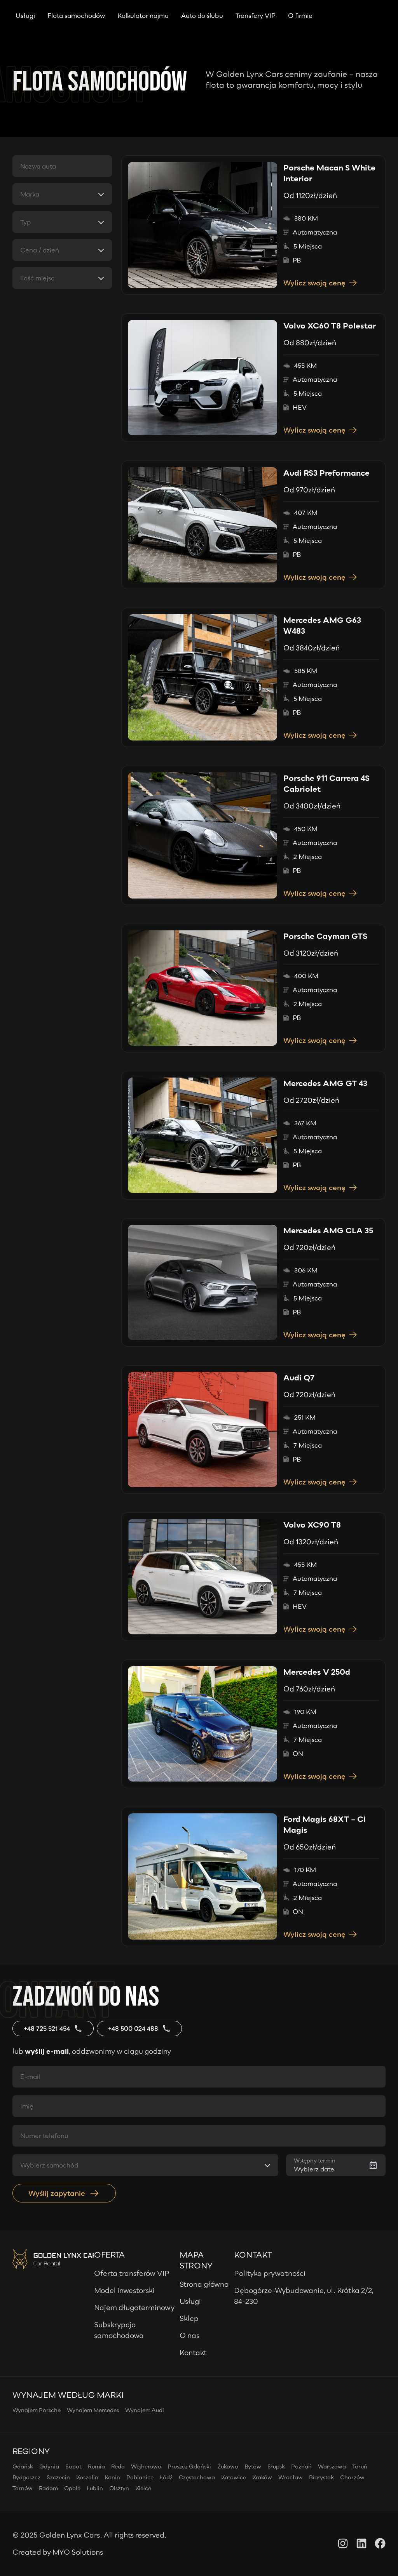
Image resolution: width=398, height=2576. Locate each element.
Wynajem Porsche (37, 2410)
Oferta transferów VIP (132, 2273)
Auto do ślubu (202, 16)
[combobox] (62, 194)
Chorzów (352, 2477)
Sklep (189, 2318)
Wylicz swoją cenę (314, 283)
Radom (48, 2488)
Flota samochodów (76, 16)
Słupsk (276, 2466)
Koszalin (87, 2477)
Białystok (321, 2477)
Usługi (25, 16)
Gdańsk (23, 2466)
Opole (72, 2488)
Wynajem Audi (145, 2410)
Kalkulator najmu (143, 16)
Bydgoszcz (26, 2477)
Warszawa (332, 2466)
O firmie (300, 16)
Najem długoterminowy (134, 2307)
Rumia (96, 2466)
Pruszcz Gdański (189, 2466)
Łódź (166, 2477)
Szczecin (58, 2477)
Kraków (262, 2477)
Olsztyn (119, 2488)
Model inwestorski (124, 2290)
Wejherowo (146, 2466)
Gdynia (49, 2466)
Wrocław (291, 2477)
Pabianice (140, 2477)
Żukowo (228, 2466)
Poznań (301, 2466)
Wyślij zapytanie (57, 2193)
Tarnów (23, 2488)
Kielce (143, 2488)
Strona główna (204, 2284)
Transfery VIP (256, 16)
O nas (189, 2335)
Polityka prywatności (270, 2273)
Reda (118, 2466)
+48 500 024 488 (133, 2028)
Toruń (360, 2466)
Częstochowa (197, 2477)
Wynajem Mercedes (93, 2410)
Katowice (234, 2477)
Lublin (95, 2488)
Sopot (73, 2466)
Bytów (253, 2466)
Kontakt (193, 2352)
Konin (112, 2477)
